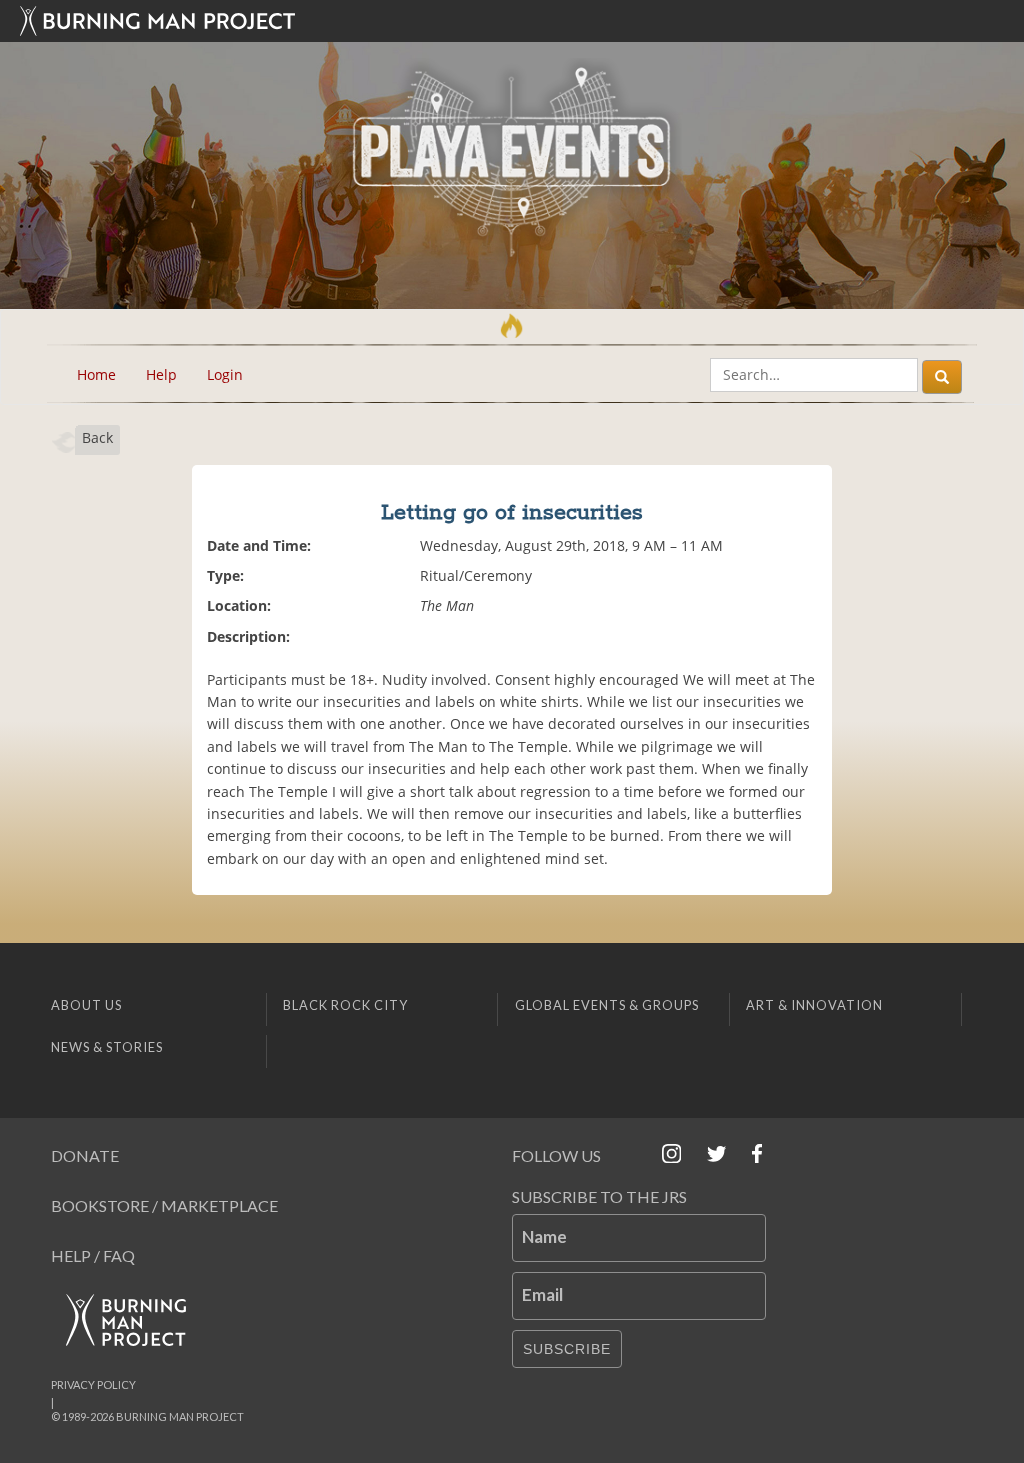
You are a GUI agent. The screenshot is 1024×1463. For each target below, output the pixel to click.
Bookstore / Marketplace (164, 1205)
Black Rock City (345, 1005)
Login (225, 374)
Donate (85, 1155)
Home (96, 374)
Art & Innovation (814, 1005)
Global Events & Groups (607, 1005)
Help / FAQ (93, 1255)
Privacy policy (93, 1384)
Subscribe (567, 1349)
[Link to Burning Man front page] (512, 21)
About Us (86, 1005)
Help (161, 374)
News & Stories (107, 1047)
